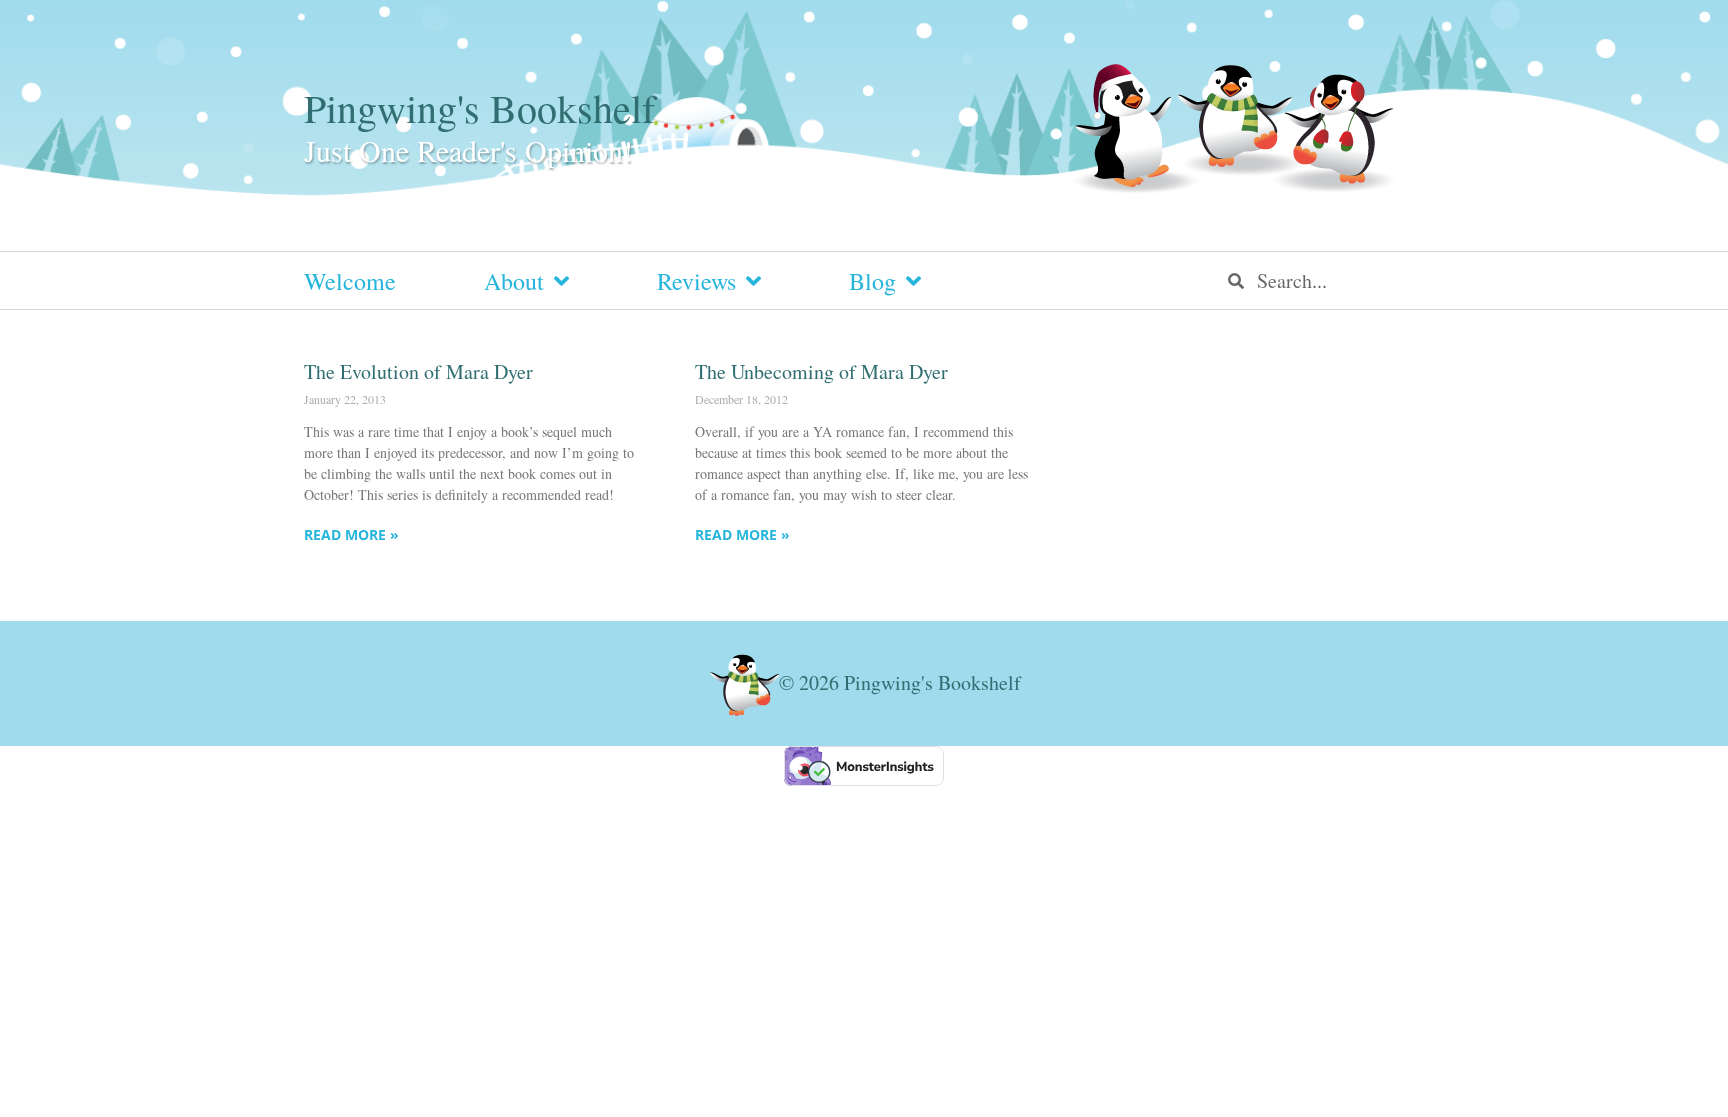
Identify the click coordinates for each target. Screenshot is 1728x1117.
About (514, 281)
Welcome (350, 281)
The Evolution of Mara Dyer (418, 371)
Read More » (351, 534)
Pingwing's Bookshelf (479, 107)
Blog (872, 281)
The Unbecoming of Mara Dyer (821, 371)
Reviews (696, 281)
